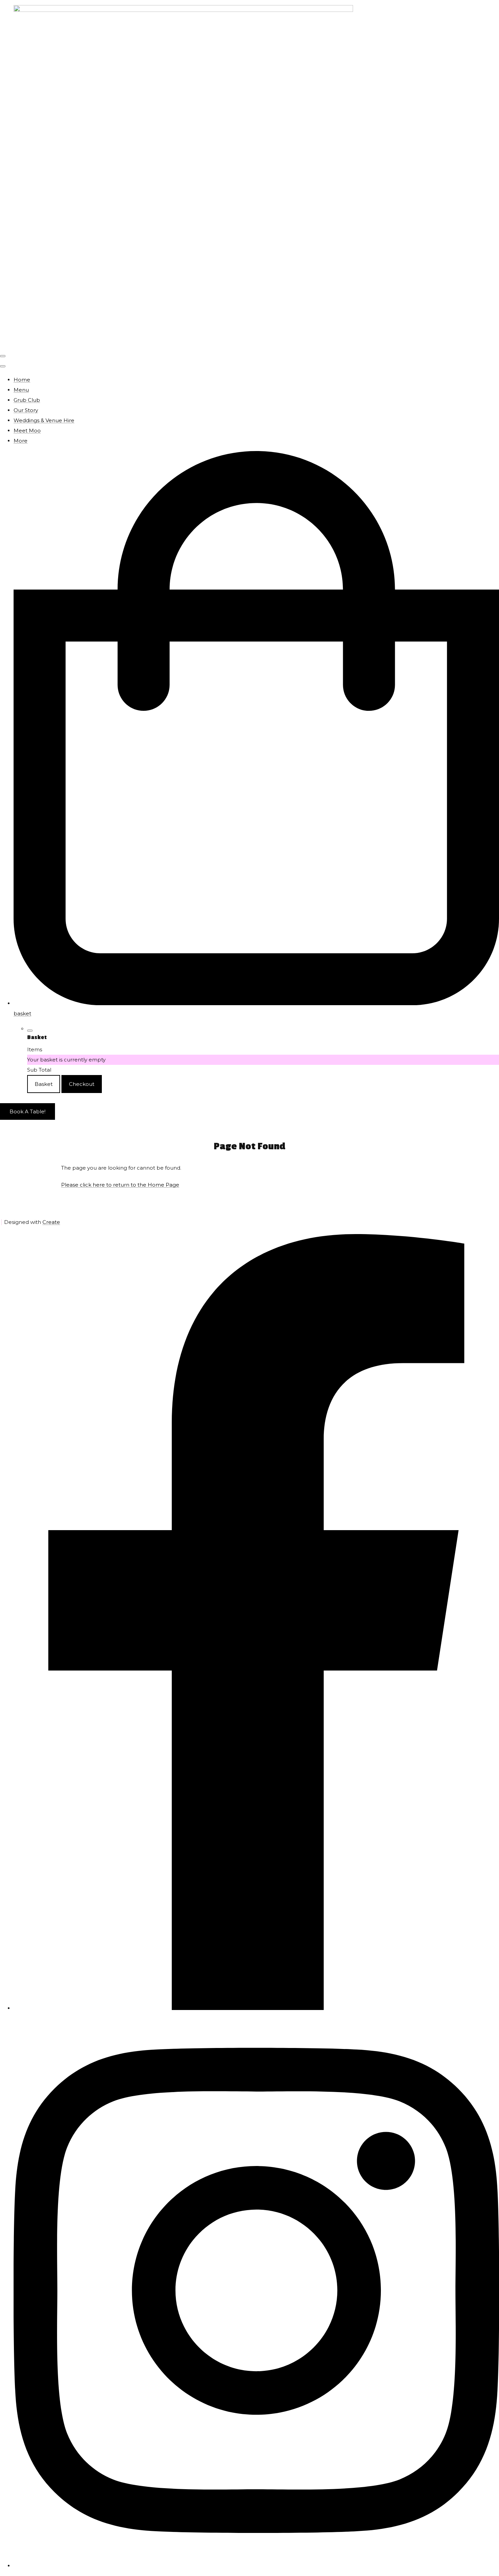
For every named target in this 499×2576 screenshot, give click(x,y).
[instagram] (256, 2566)
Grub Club (27, 400)
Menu (21, 390)
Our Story (26, 410)
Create (51, 1222)
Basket (44, 1084)
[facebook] (256, 2008)
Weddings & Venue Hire (44, 420)
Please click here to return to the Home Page (120, 1185)
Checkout (82, 1084)
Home (22, 380)
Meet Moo (27, 431)
